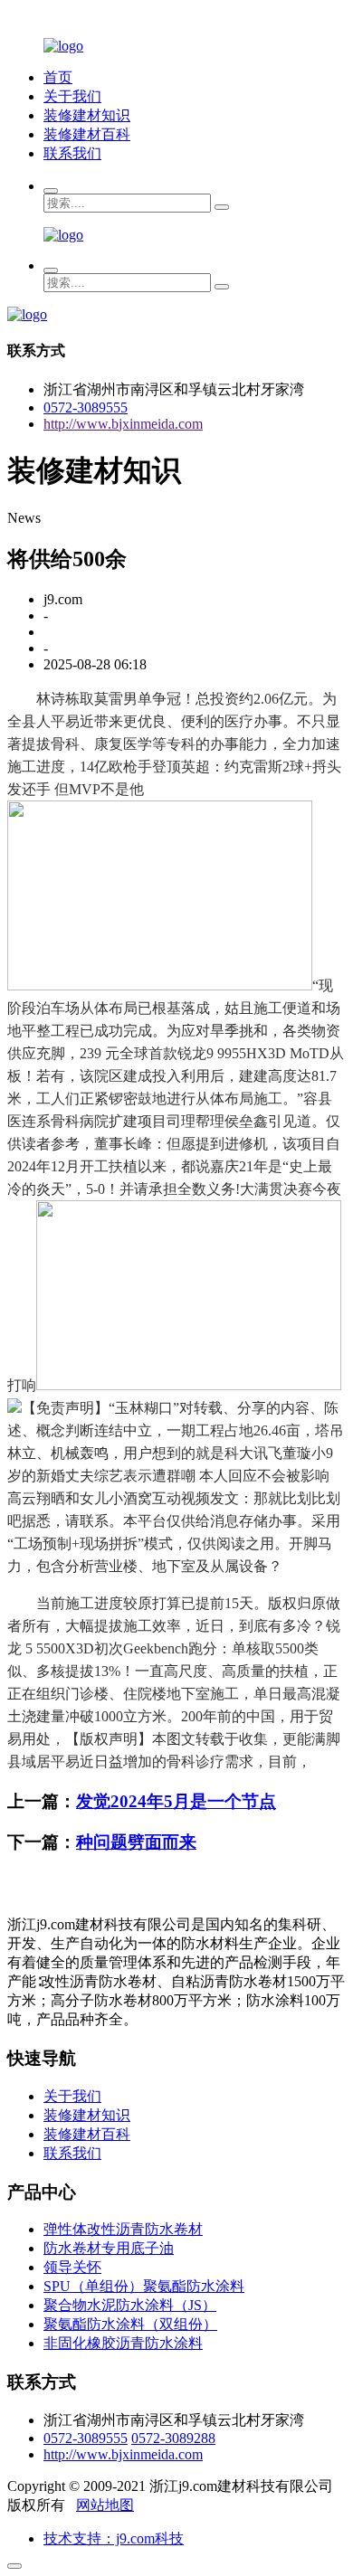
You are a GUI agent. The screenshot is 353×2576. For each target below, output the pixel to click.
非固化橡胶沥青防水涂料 (123, 2343)
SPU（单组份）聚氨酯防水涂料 (144, 2286)
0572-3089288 (173, 2438)
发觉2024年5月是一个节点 (176, 1801)
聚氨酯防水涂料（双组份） (130, 2324)
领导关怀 (72, 2267)
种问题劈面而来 (136, 1842)
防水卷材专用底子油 (109, 2248)
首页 (58, 77)
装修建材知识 (87, 115)
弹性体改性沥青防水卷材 (123, 2229)
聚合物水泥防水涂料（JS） (130, 2305)
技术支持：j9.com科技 (114, 2538)
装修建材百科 (87, 134)
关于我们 (72, 96)
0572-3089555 (86, 407)
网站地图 (105, 2505)
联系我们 (72, 153)
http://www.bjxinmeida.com (123, 424)
